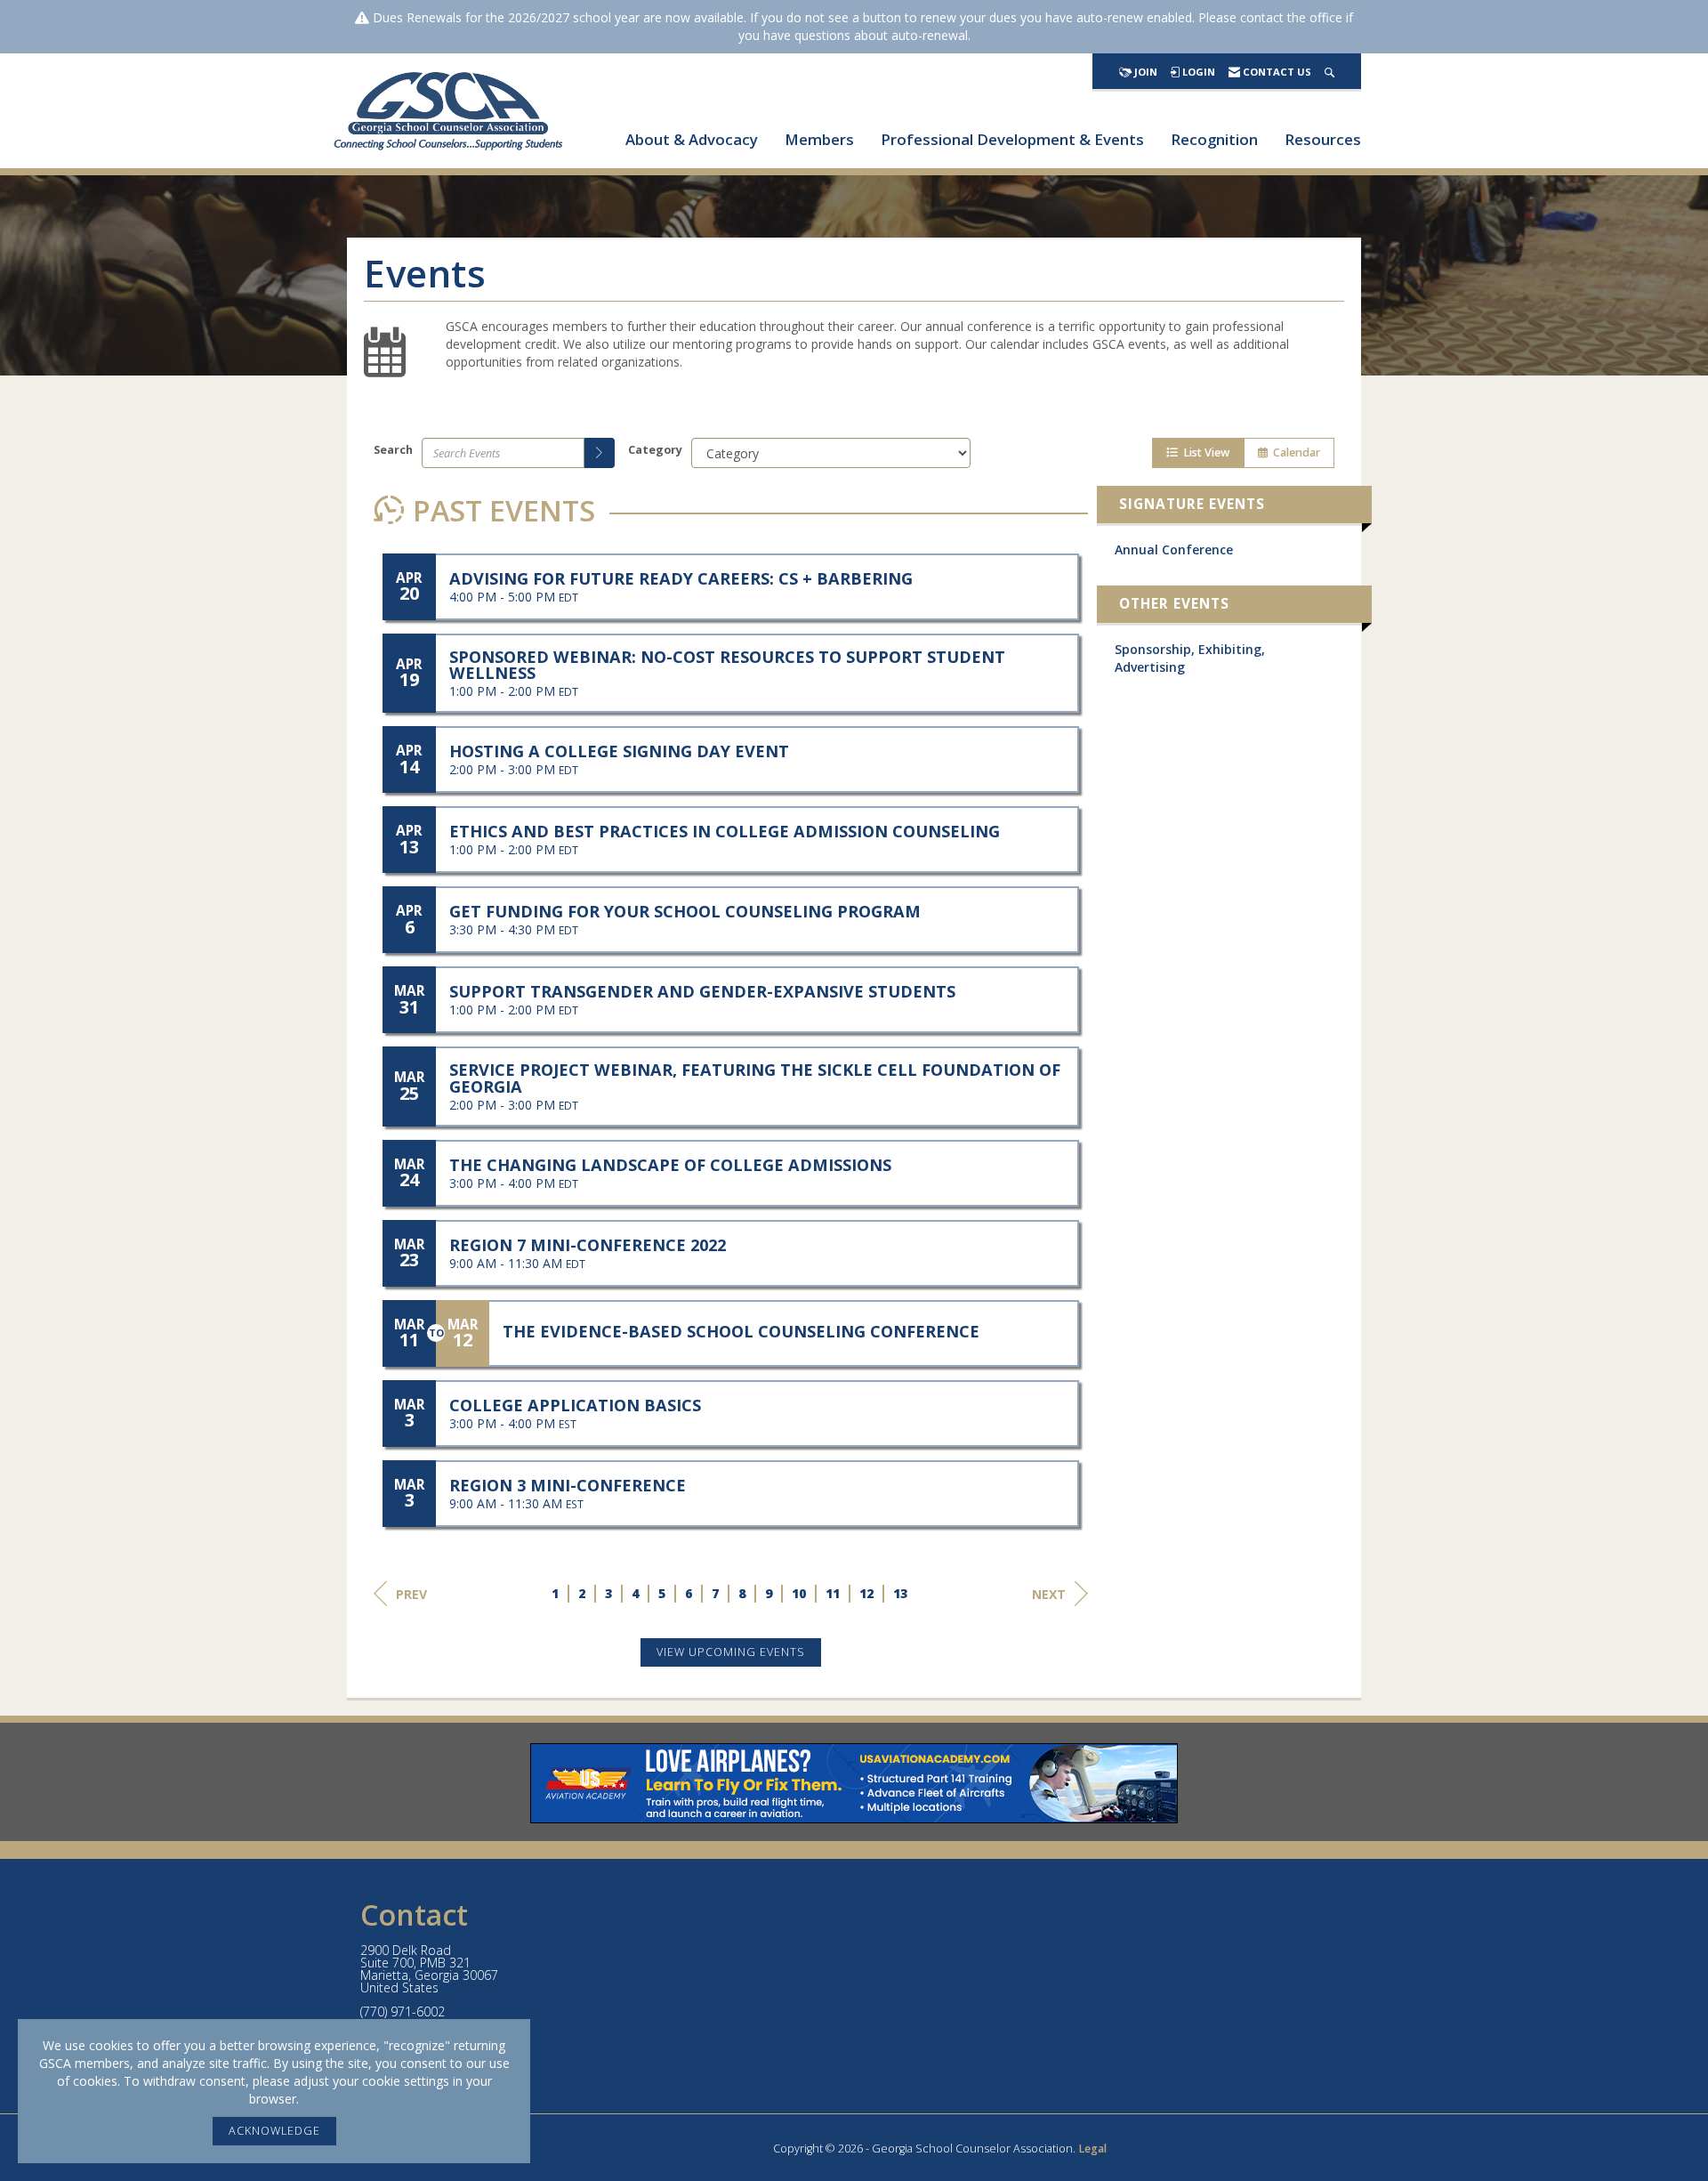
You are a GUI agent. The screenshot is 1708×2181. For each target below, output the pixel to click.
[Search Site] (1329, 72)
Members (819, 139)
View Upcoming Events (731, 1652)
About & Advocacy (692, 139)
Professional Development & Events (1012, 139)
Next (1049, 1594)
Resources (1323, 139)
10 (800, 1593)
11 (834, 1593)
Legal (1092, 2149)
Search (393, 450)
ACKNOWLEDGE (274, 2131)
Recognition (1214, 139)
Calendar (1294, 452)
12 (867, 1593)
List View (1204, 452)
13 (901, 1593)
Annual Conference (1174, 549)
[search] (600, 453)
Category (655, 450)
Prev (411, 1594)
